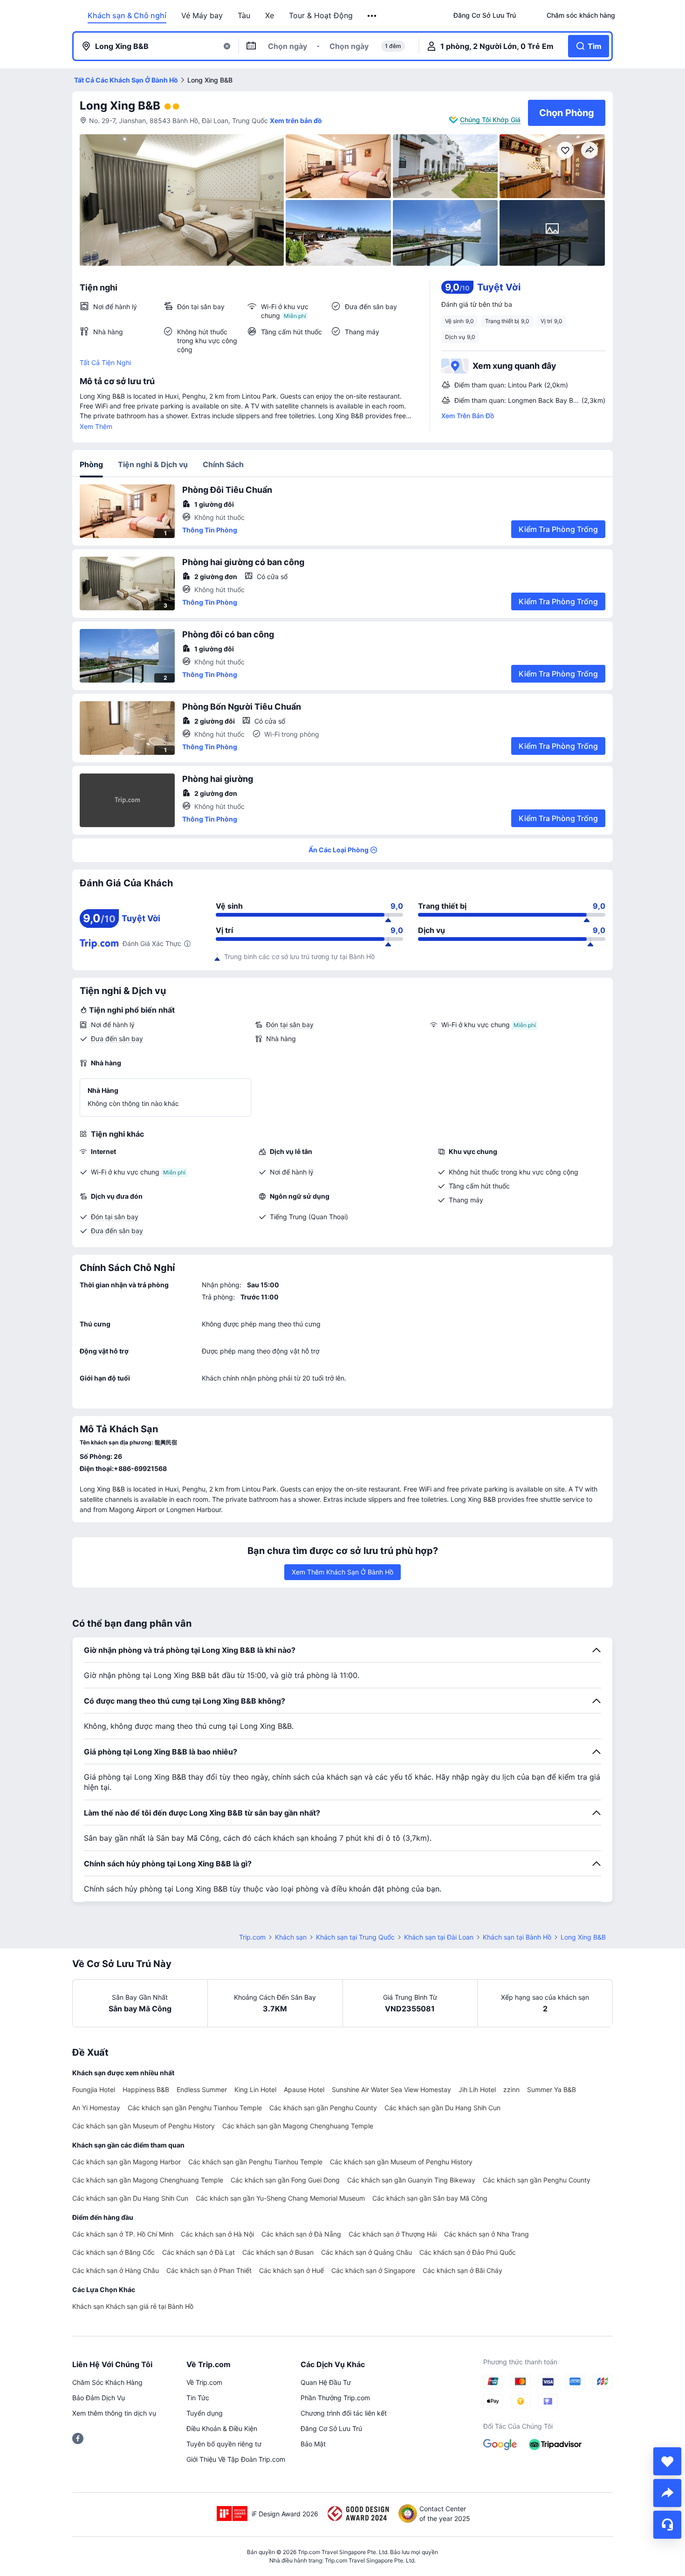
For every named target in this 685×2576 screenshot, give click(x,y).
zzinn (511, 2089)
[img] (182, 200)
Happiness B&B (146, 2089)
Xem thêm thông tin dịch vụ (114, 2413)
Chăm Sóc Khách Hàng (107, 2382)
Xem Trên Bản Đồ (468, 416)
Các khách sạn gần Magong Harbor (127, 2162)
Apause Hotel (304, 2089)
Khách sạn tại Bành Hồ (517, 1937)
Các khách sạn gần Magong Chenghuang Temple (298, 2126)
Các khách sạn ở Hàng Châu (116, 2270)
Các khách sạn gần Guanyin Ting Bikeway (411, 2180)
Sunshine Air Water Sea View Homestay (391, 2089)
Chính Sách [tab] (223, 464)
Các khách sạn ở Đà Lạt (199, 2252)
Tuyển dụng (205, 2413)
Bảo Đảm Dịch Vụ (99, 2398)
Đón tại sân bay (290, 1025)
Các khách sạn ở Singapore (373, 2270)
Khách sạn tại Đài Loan (439, 1937)
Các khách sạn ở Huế (291, 2270)
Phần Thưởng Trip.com (335, 2398)
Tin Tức (198, 2398)
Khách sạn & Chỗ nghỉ (127, 15)
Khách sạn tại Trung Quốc (355, 1937)
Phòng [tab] (91, 464)
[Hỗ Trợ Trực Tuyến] (667, 2525)
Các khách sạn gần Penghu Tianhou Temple (195, 2108)
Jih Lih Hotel (477, 2089)
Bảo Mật (313, 2444)
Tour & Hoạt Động (321, 15)
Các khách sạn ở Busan (278, 2252)
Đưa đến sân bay (117, 1039)
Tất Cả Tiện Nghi (105, 363)
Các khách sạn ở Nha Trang (486, 2234)
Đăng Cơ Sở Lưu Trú (331, 2428)
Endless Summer (202, 2089)
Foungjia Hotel (94, 2089)
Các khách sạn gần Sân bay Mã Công (430, 2198)
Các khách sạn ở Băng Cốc (113, 2252)
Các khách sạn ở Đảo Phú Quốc (468, 2252)
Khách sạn (291, 1937)
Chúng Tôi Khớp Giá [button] (490, 120)
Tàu (244, 15)
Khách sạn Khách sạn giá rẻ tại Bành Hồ (133, 2306)
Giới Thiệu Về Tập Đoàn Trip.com (236, 2459)
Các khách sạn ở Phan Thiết (209, 2270)
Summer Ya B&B (551, 2089)
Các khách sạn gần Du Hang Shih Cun (442, 2108)
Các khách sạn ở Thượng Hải (393, 2234)
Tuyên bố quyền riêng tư (224, 2444)
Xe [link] (270, 15)
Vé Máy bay (202, 15)
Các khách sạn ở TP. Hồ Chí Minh (123, 2234)
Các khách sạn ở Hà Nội (217, 2234)
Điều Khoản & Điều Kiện (222, 2428)
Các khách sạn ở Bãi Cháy (462, 2270)
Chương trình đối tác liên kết (344, 2413)
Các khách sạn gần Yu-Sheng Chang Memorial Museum (280, 2198)
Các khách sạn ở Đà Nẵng (301, 2234)
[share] (667, 2493)
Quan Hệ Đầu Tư (326, 2382)
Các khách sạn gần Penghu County (323, 2108)
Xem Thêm (96, 426)
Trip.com (252, 1937)
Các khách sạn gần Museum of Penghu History (144, 2126)
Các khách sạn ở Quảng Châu (366, 2252)
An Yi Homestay (96, 2108)
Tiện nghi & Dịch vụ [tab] (153, 464)
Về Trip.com (204, 2382)
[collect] (667, 2461)
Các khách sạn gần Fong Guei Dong (285, 2180)
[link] (485, 15)
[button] (373, 16)
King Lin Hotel (255, 2089)
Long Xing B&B (120, 106)
